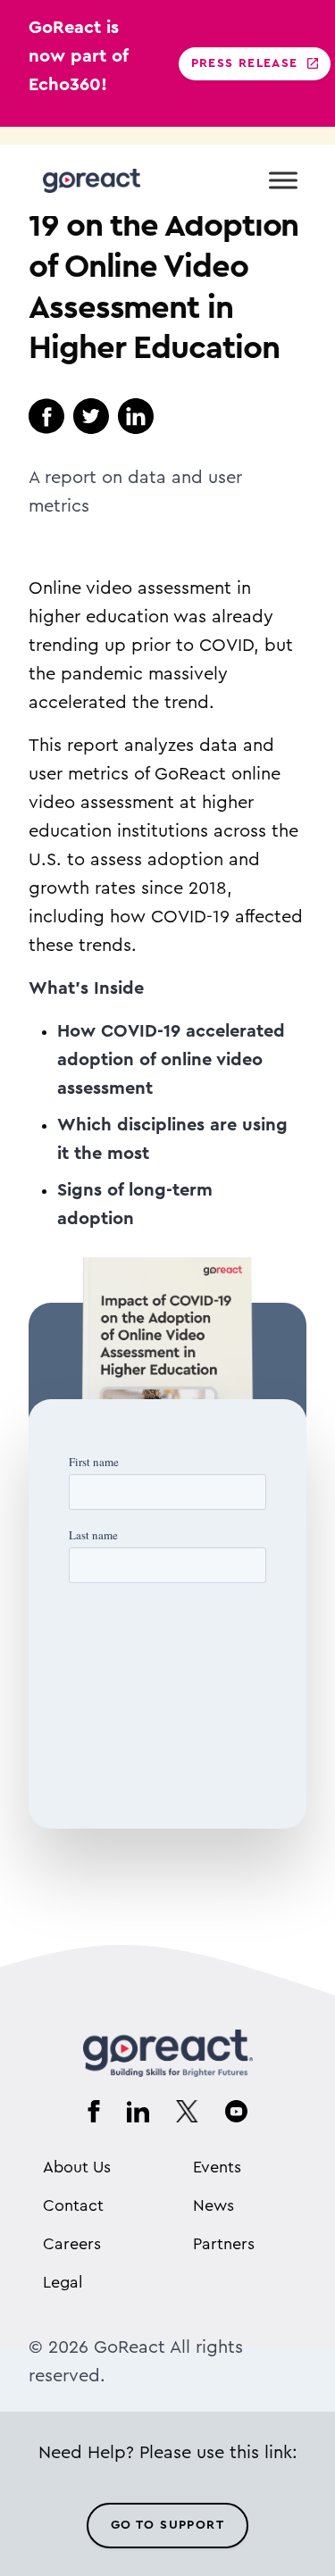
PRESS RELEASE (245, 63)
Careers (72, 2244)
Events (217, 2167)
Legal (63, 2282)
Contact (73, 2205)
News (214, 2205)
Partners (224, 2244)
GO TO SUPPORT (167, 2525)
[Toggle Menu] (283, 180)
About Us (77, 2167)
